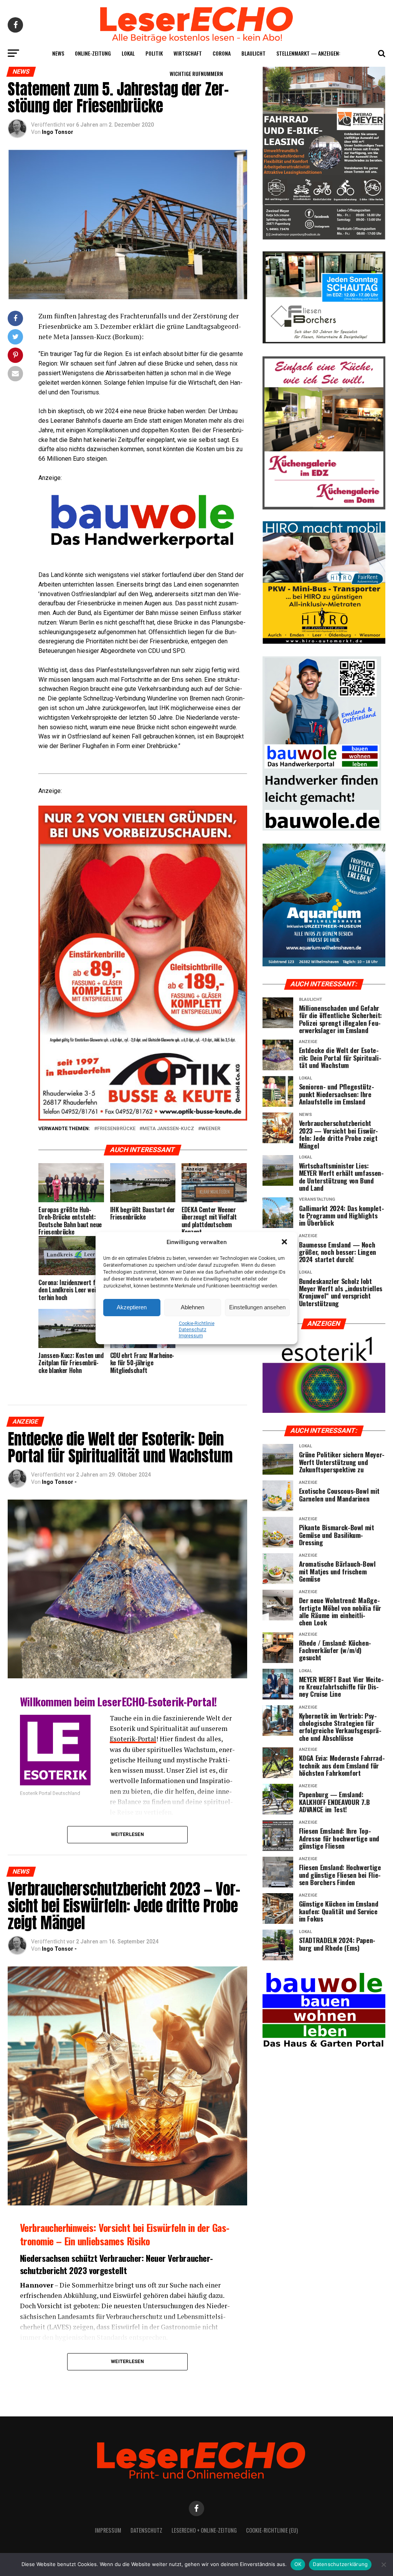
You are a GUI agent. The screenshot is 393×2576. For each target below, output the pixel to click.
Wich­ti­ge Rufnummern (196, 73)
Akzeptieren (132, 1307)
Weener (211, 1129)
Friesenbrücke (116, 1129)
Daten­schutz (193, 1330)
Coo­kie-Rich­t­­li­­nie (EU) (272, 2530)
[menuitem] (143, 766)
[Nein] (383, 2564)
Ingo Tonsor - (59, 1482)
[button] (285, 1243)
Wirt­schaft (188, 53)
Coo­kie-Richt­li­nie (197, 1323)
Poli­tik (154, 53)
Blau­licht (253, 53)
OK (298, 2564)
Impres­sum (191, 1336)
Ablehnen (192, 1307)
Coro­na (222, 53)
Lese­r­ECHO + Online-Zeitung (204, 2530)
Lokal (128, 53)
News (58, 53)
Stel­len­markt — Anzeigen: (308, 53)
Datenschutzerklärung (340, 2564)
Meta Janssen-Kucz (168, 1129)
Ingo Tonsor (58, 132)
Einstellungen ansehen (257, 1307)
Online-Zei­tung (93, 53)
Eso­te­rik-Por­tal (133, 1739)
